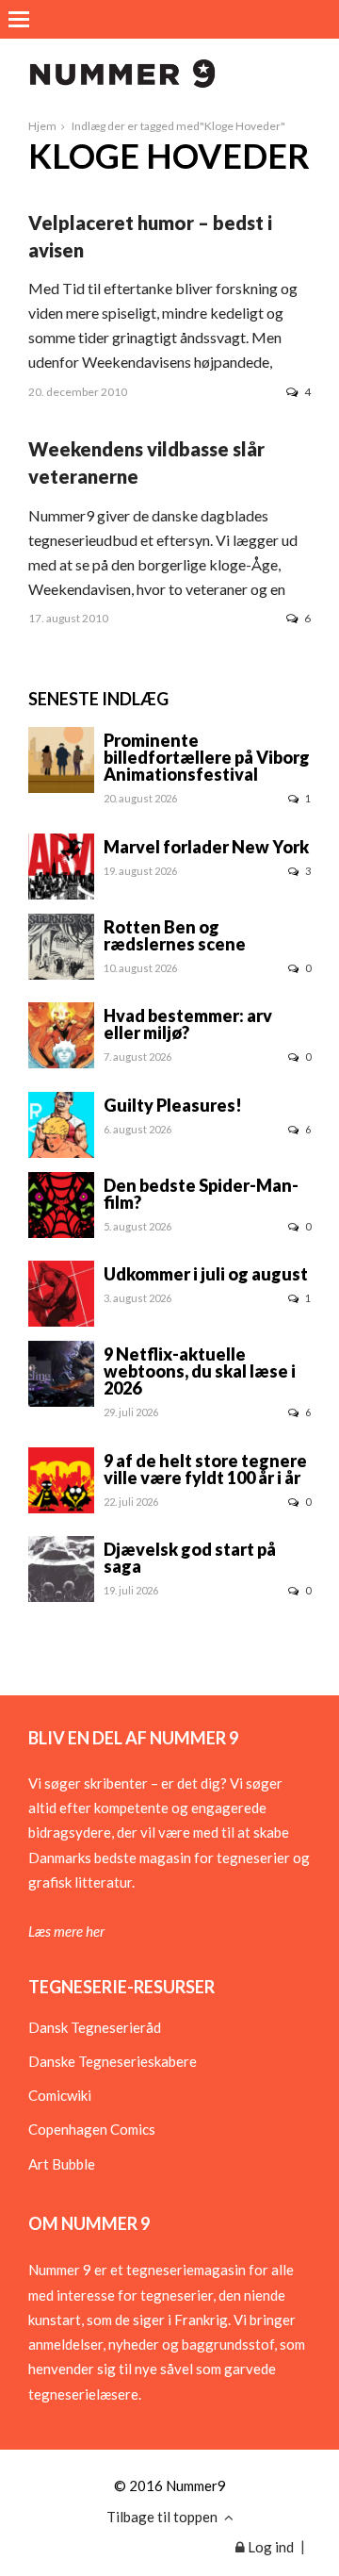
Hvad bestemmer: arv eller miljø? (188, 1024)
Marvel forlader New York (206, 847)
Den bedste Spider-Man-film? (201, 1194)
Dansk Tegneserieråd (95, 2027)
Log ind (269, 2547)
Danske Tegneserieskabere (113, 2061)
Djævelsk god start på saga (190, 1558)
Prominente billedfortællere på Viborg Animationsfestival (207, 757)
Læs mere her (66, 1931)
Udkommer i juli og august (206, 1274)
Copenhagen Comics (92, 2129)
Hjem (42, 126)
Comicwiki (60, 2095)
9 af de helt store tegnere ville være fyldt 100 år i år (205, 1469)
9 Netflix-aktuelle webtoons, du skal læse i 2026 (200, 1371)
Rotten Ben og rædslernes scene (175, 935)
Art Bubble (62, 2164)
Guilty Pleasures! (173, 1105)
